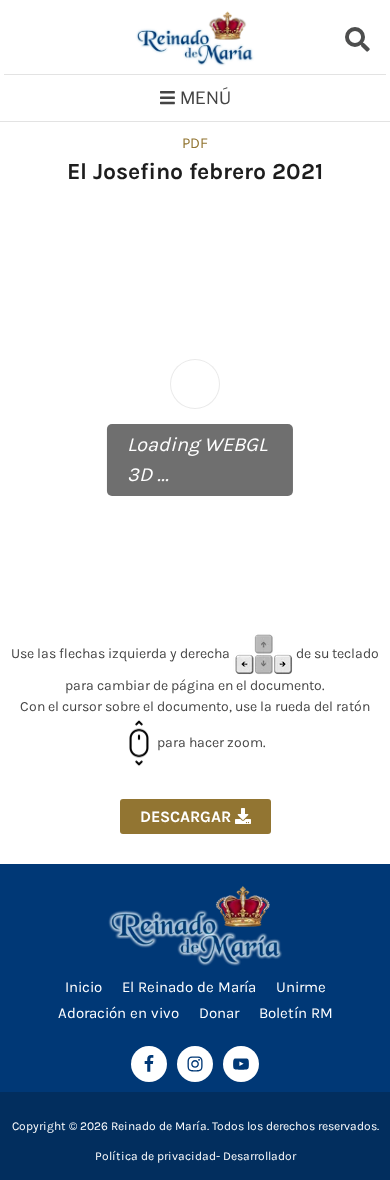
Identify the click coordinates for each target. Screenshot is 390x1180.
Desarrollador (259, 1156)
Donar (219, 1013)
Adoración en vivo (118, 1013)
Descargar (187, 816)
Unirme (301, 987)
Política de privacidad (155, 1156)
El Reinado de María (189, 987)
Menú (205, 98)
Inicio (83, 987)
